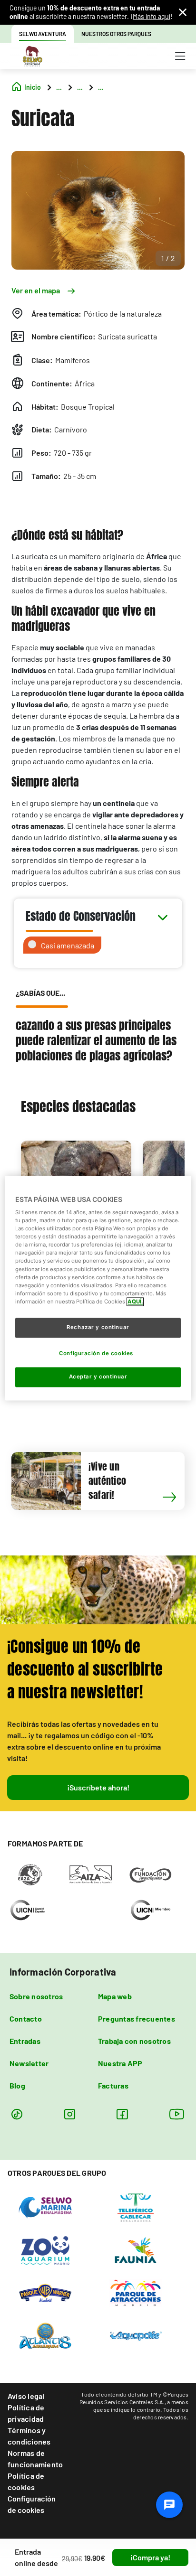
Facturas (113, 2085)
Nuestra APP (120, 2063)
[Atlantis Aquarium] (45, 2335)
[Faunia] (136, 2249)
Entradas (25, 2041)
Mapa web (115, 1996)
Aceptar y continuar (98, 1377)
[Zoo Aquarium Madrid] (45, 2249)
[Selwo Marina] (45, 2207)
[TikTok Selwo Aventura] (17, 2114)
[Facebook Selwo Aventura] (122, 2114)
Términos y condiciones (29, 2436)
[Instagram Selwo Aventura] (70, 2114)
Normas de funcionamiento (35, 2459)
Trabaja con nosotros (134, 2041)
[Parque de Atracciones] (136, 2292)
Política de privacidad (26, 2413)
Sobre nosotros (36, 1996)
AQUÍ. (135, 1302)
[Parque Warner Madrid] (45, 2292)
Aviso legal (26, 2396)
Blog (17, 2085)
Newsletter (29, 2063)
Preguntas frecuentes (137, 2019)
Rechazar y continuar (98, 1327)
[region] (98, 1288)
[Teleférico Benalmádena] (136, 2207)
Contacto (26, 2019)
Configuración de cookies (32, 2504)
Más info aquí (152, 16)
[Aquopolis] (136, 2335)
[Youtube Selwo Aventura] (177, 2114)
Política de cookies (26, 2481)
